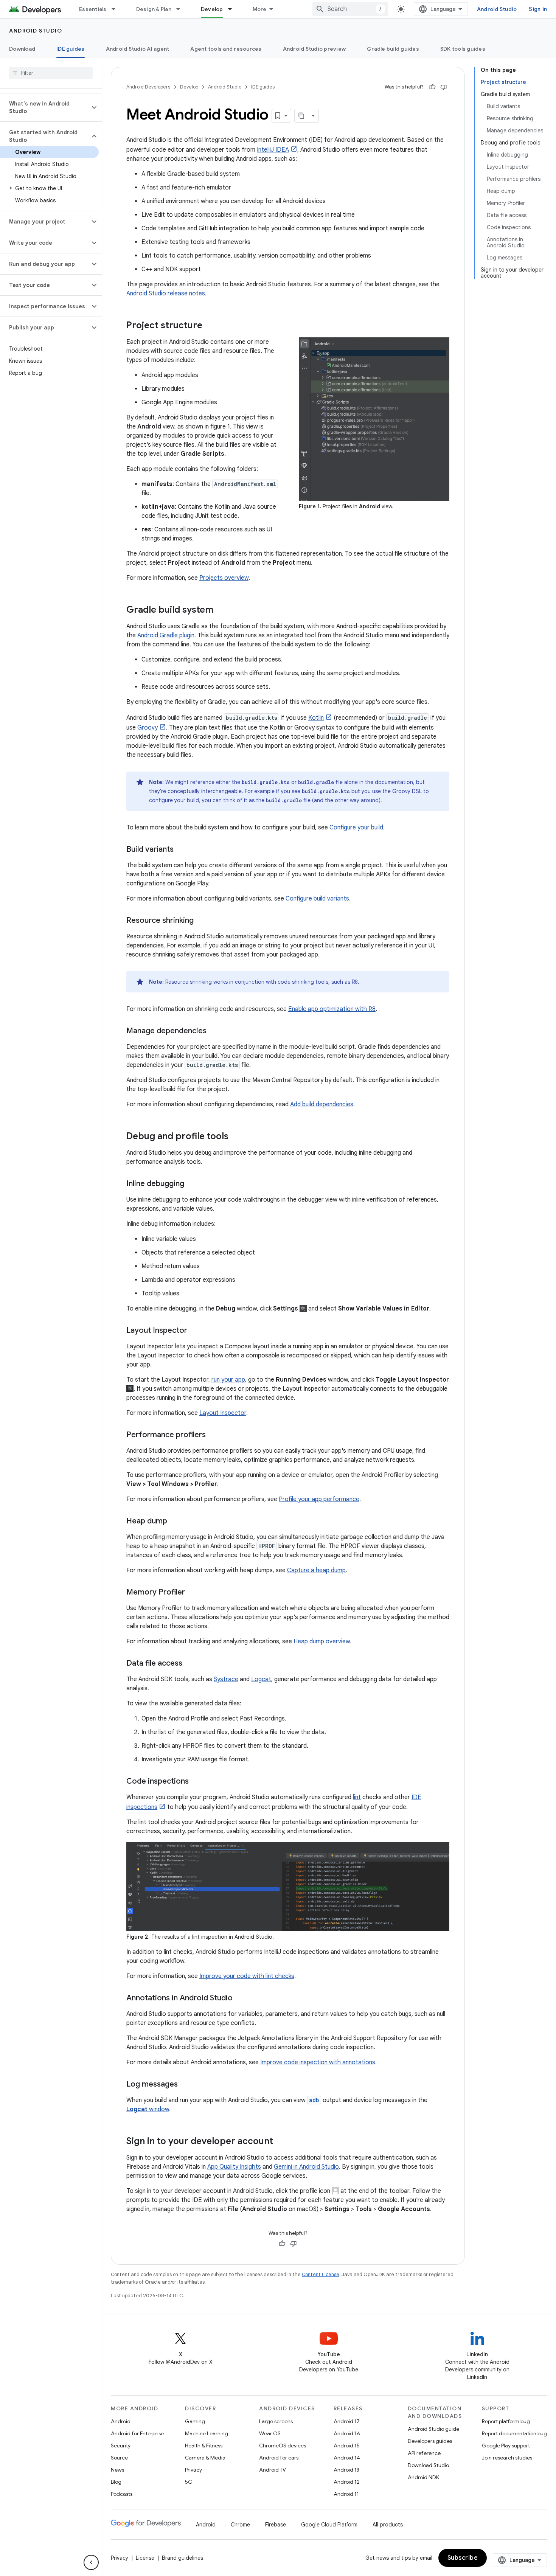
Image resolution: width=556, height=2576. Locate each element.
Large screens (276, 2421)
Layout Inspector (223, 1413)
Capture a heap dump (316, 1570)
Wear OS (270, 2433)
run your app (228, 1380)
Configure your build (356, 828)
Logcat (261, 1679)
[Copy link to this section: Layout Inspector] (195, 1331)
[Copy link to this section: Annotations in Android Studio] (240, 1998)
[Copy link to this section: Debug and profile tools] (236, 1137)
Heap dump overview (322, 1641)
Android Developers (148, 87)
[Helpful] (432, 87)
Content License (321, 2274)
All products (388, 2525)
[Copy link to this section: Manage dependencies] (214, 1031)
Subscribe (463, 2558)
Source (119, 2458)
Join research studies (507, 2458)
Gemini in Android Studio (306, 2167)
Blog (116, 2482)
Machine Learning (207, 2433)
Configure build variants (317, 899)
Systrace (226, 1679)
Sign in (538, 9)
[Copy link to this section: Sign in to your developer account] (281, 2141)
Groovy (148, 728)
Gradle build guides (393, 49)
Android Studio (497, 9)
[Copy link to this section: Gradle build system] (221, 610)
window (148, 2109)
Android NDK (423, 2477)
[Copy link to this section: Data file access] (190, 1664)
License (145, 2558)
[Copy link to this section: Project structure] (210, 326)
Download (22, 49)
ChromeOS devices (283, 2446)
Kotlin (316, 718)
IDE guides (71, 49)
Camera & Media (205, 2458)
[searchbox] (51, 73)
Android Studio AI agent (138, 49)
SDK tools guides (463, 49)
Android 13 (346, 2470)
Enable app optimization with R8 (332, 1009)
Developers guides (430, 2441)
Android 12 (347, 2482)
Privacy (193, 2470)
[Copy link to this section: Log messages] (185, 2084)
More (260, 9)
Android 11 (346, 2494)
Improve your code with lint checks (247, 1976)
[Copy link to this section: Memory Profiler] (193, 1593)
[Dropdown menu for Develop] (233, 9)
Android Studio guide (433, 2429)
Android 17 (347, 2421)
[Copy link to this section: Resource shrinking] (201, 921)
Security (121, 2446)
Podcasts (122, 2494)
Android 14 (347, 2458)
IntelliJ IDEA (273, 150)
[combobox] (350, 9)
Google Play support (506, 2446)
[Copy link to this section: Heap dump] (175, 1522)
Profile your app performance (319, 1499)
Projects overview (224, 578)
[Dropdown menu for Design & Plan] (182, 9)
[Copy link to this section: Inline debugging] (192, 1184)
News (117, 2470)
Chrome (240, 2525)
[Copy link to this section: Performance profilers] (213, 1435)
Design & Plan (154, 9)
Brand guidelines (182, 2558)
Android (121, 2421)
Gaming (195, 2421)
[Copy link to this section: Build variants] (181, 850)
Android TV (273, 2470)
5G (189, 2482)
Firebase (276, 2525)
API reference (424, 2453)
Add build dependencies (322, 1104)
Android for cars (279, 2458)
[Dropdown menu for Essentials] (117, 9)
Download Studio (428, 2465)
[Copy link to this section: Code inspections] (196, 1782)
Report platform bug (506, 2421)
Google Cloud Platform (329, 2525)
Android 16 (347, 2433)
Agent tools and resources (226, 49)
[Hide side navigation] (91, 2562)
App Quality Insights (234, 2167)
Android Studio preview (314, 49)
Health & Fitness (204, 2446)
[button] (45, 107)
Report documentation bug (514, 2433)
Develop (212, 9)
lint (357, 1797)
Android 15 (347, 2446)
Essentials (93, 9)
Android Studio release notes (166, 293)
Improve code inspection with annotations (318, 2062)
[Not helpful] (444, 87)
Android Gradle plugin (166, 635)
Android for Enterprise (137, 2433)
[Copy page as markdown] (301, 116)
